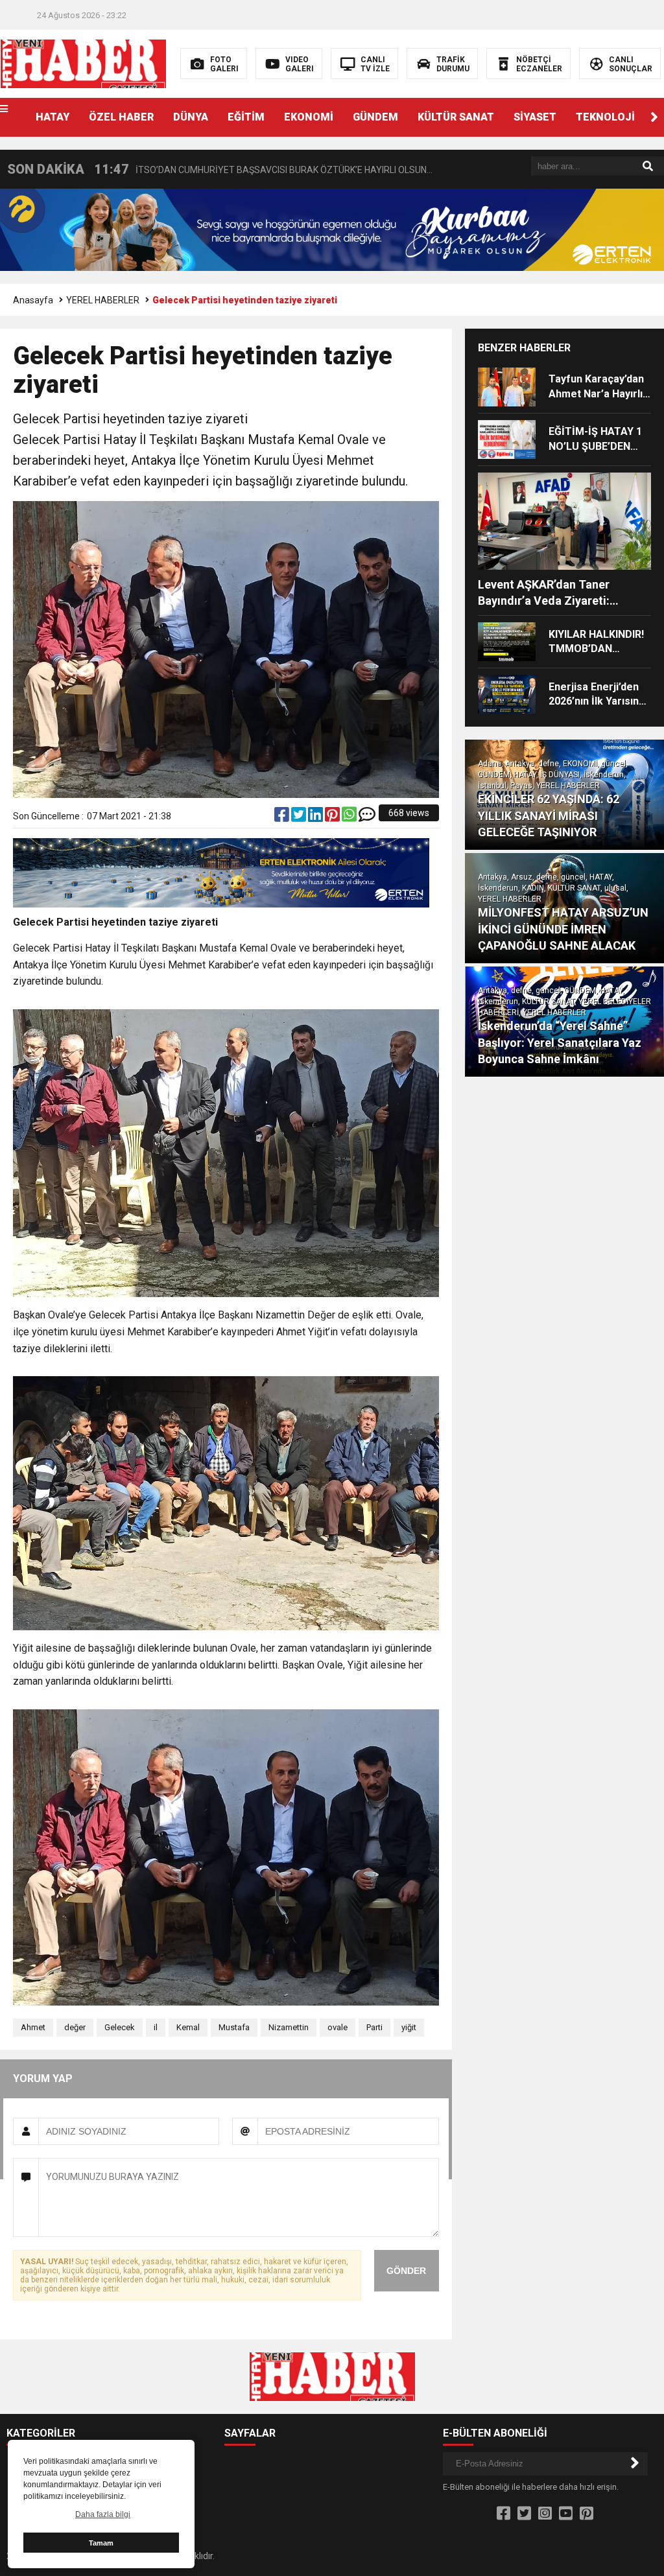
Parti (374, 2027)
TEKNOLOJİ (605, 117)
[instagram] (545, 2514)
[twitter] (300, 817)
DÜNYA (191, 117)
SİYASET (535, 117)
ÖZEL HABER (121, 117)
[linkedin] (316, 817)
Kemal (188, 2027)
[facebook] (283, 817)
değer (75, 2027)
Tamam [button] (101, 2543)
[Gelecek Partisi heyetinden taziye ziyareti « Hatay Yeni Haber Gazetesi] (83, 63)
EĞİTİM (246, 117)
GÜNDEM (375, 117)
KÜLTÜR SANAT (456, 117)
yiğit (409, 2027)
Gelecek (120, 2027)
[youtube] (566, 2514)
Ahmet (33, 2027)
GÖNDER (406, 2271)
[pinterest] (333, 817)
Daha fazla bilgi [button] (103, 2514)
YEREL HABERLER (103, 300)
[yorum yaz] (367, 817)
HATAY (53, 117)
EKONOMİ (309, 117)
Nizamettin (289, 2027)
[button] (654, 117)
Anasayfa (33, 300)
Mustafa (234, 2027)
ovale (338, 2027)
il (156, 2027)
